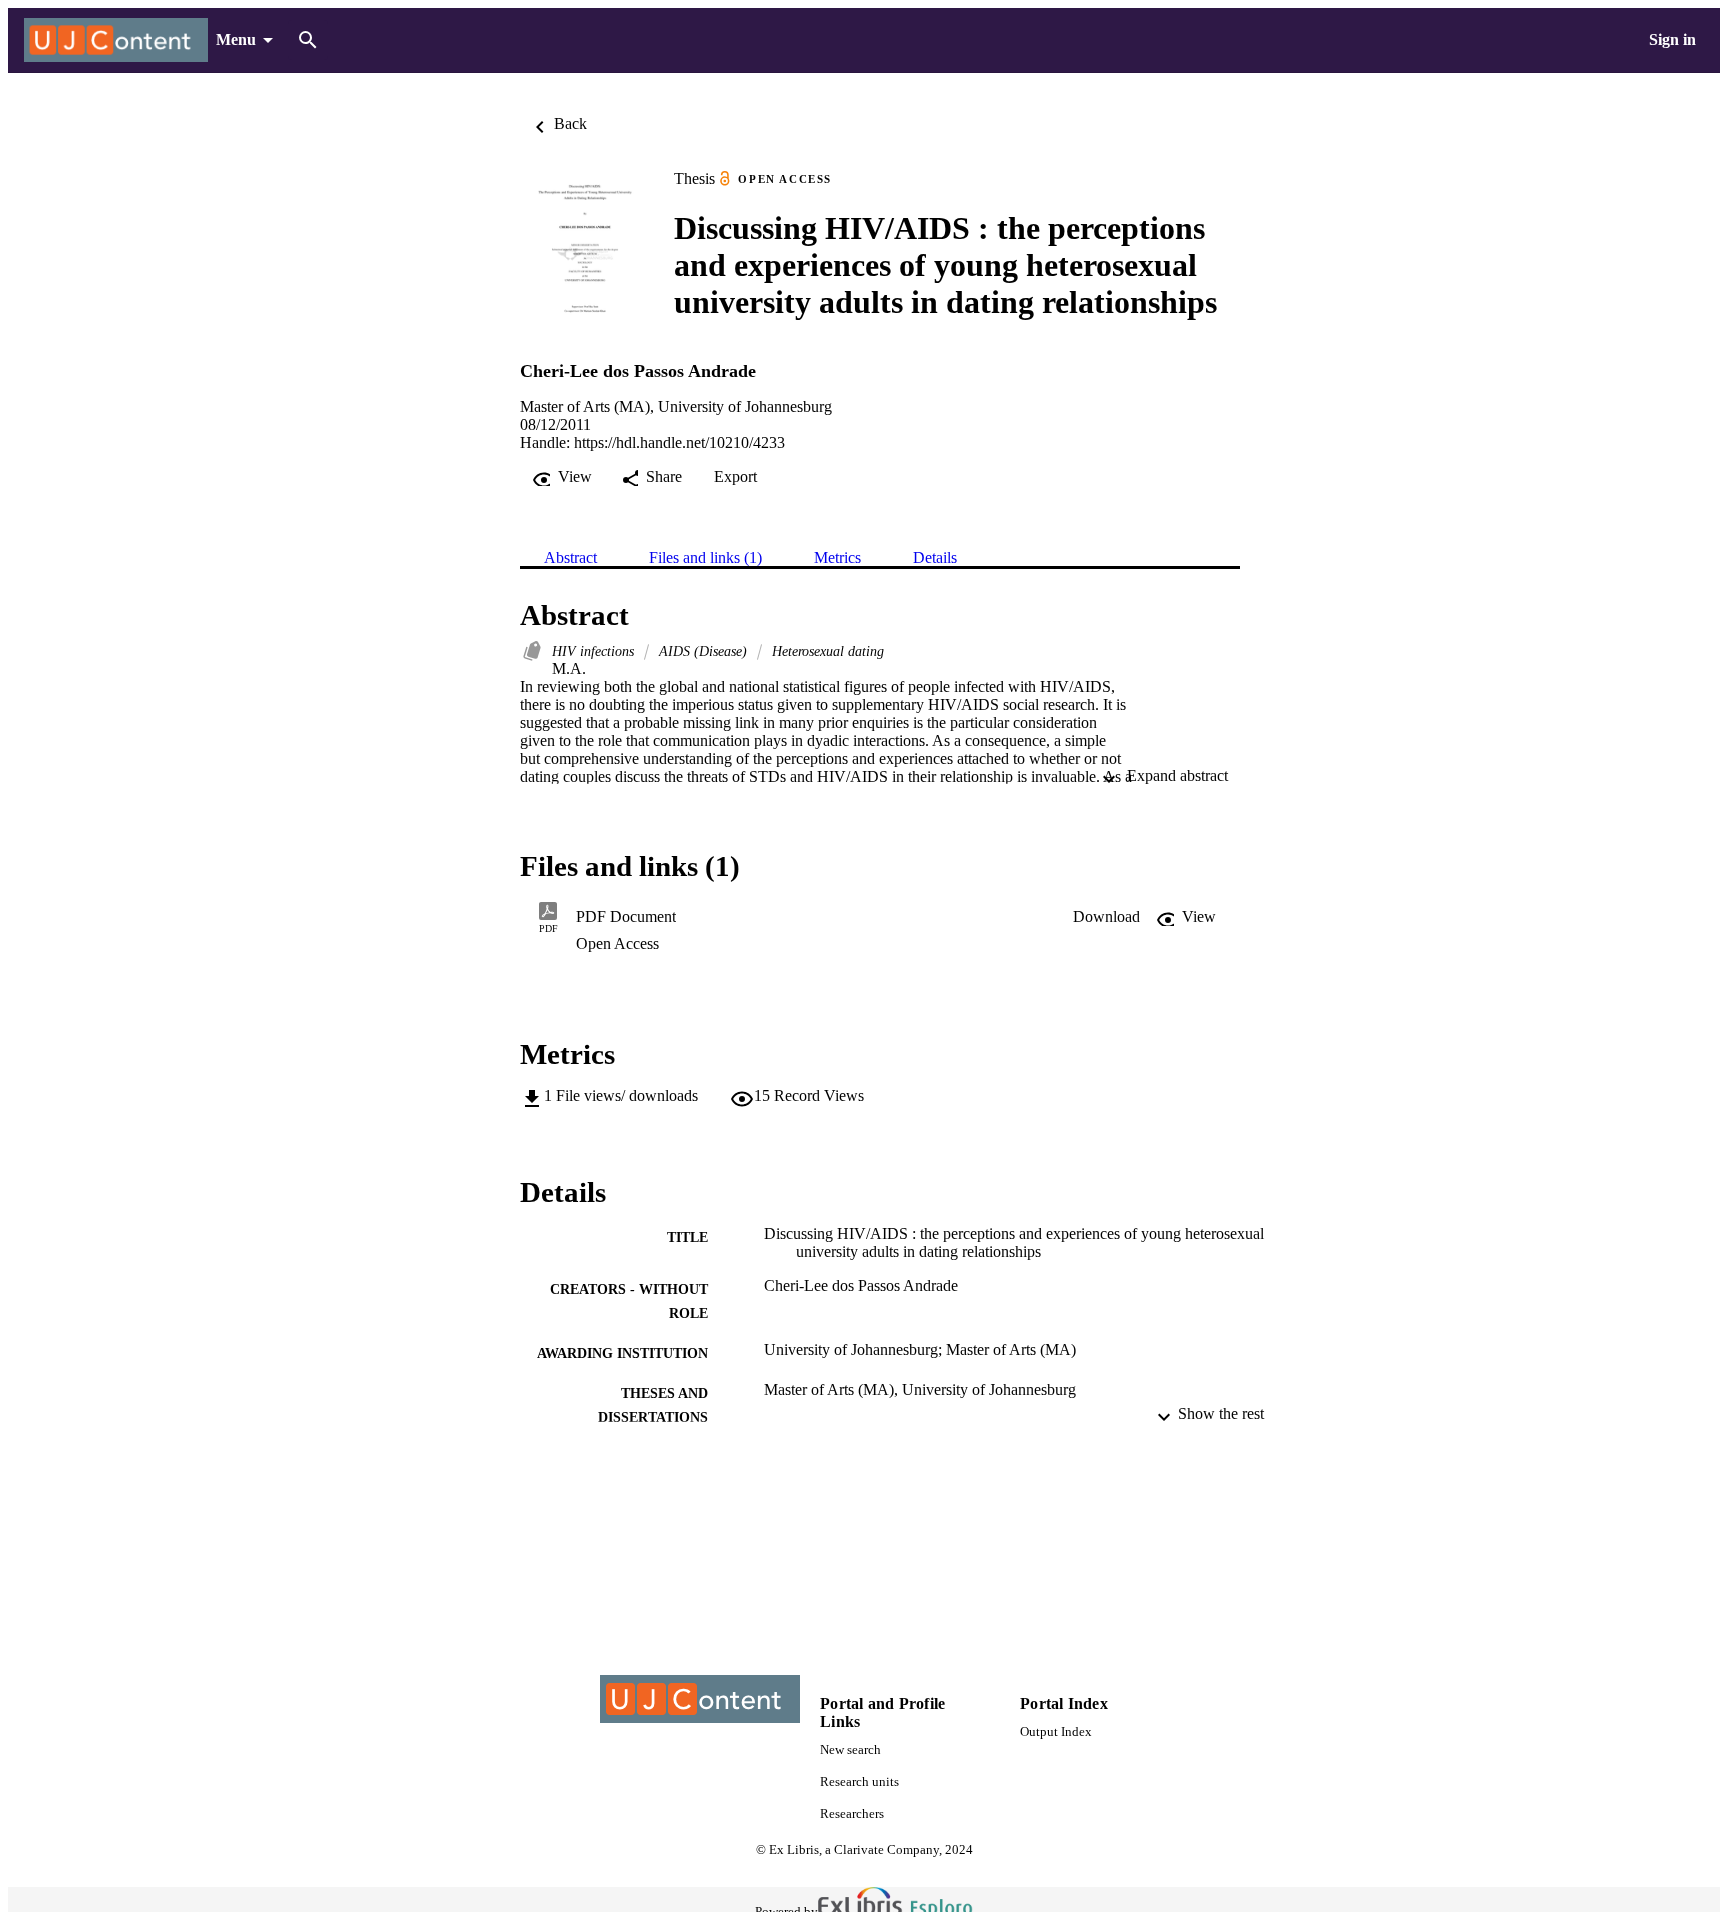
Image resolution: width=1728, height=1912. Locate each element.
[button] (1106, 917)
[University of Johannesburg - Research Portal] (116, 40)
